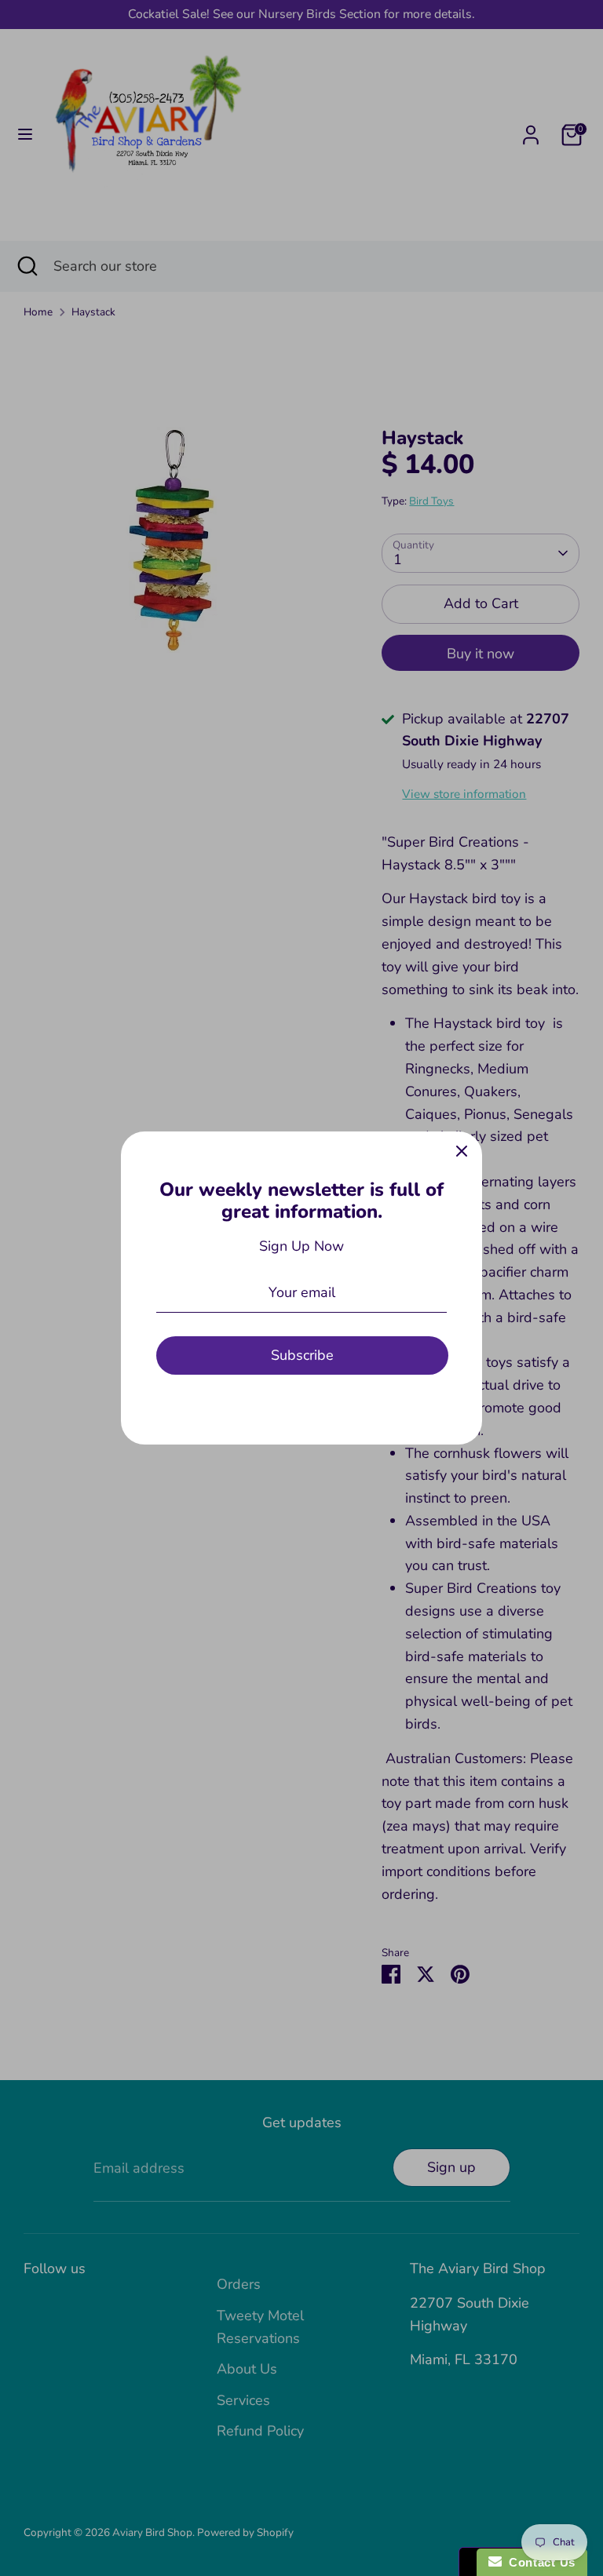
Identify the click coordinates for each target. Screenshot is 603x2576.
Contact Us (539, 2562)
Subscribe (302, 1355)
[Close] (462, 1152)
